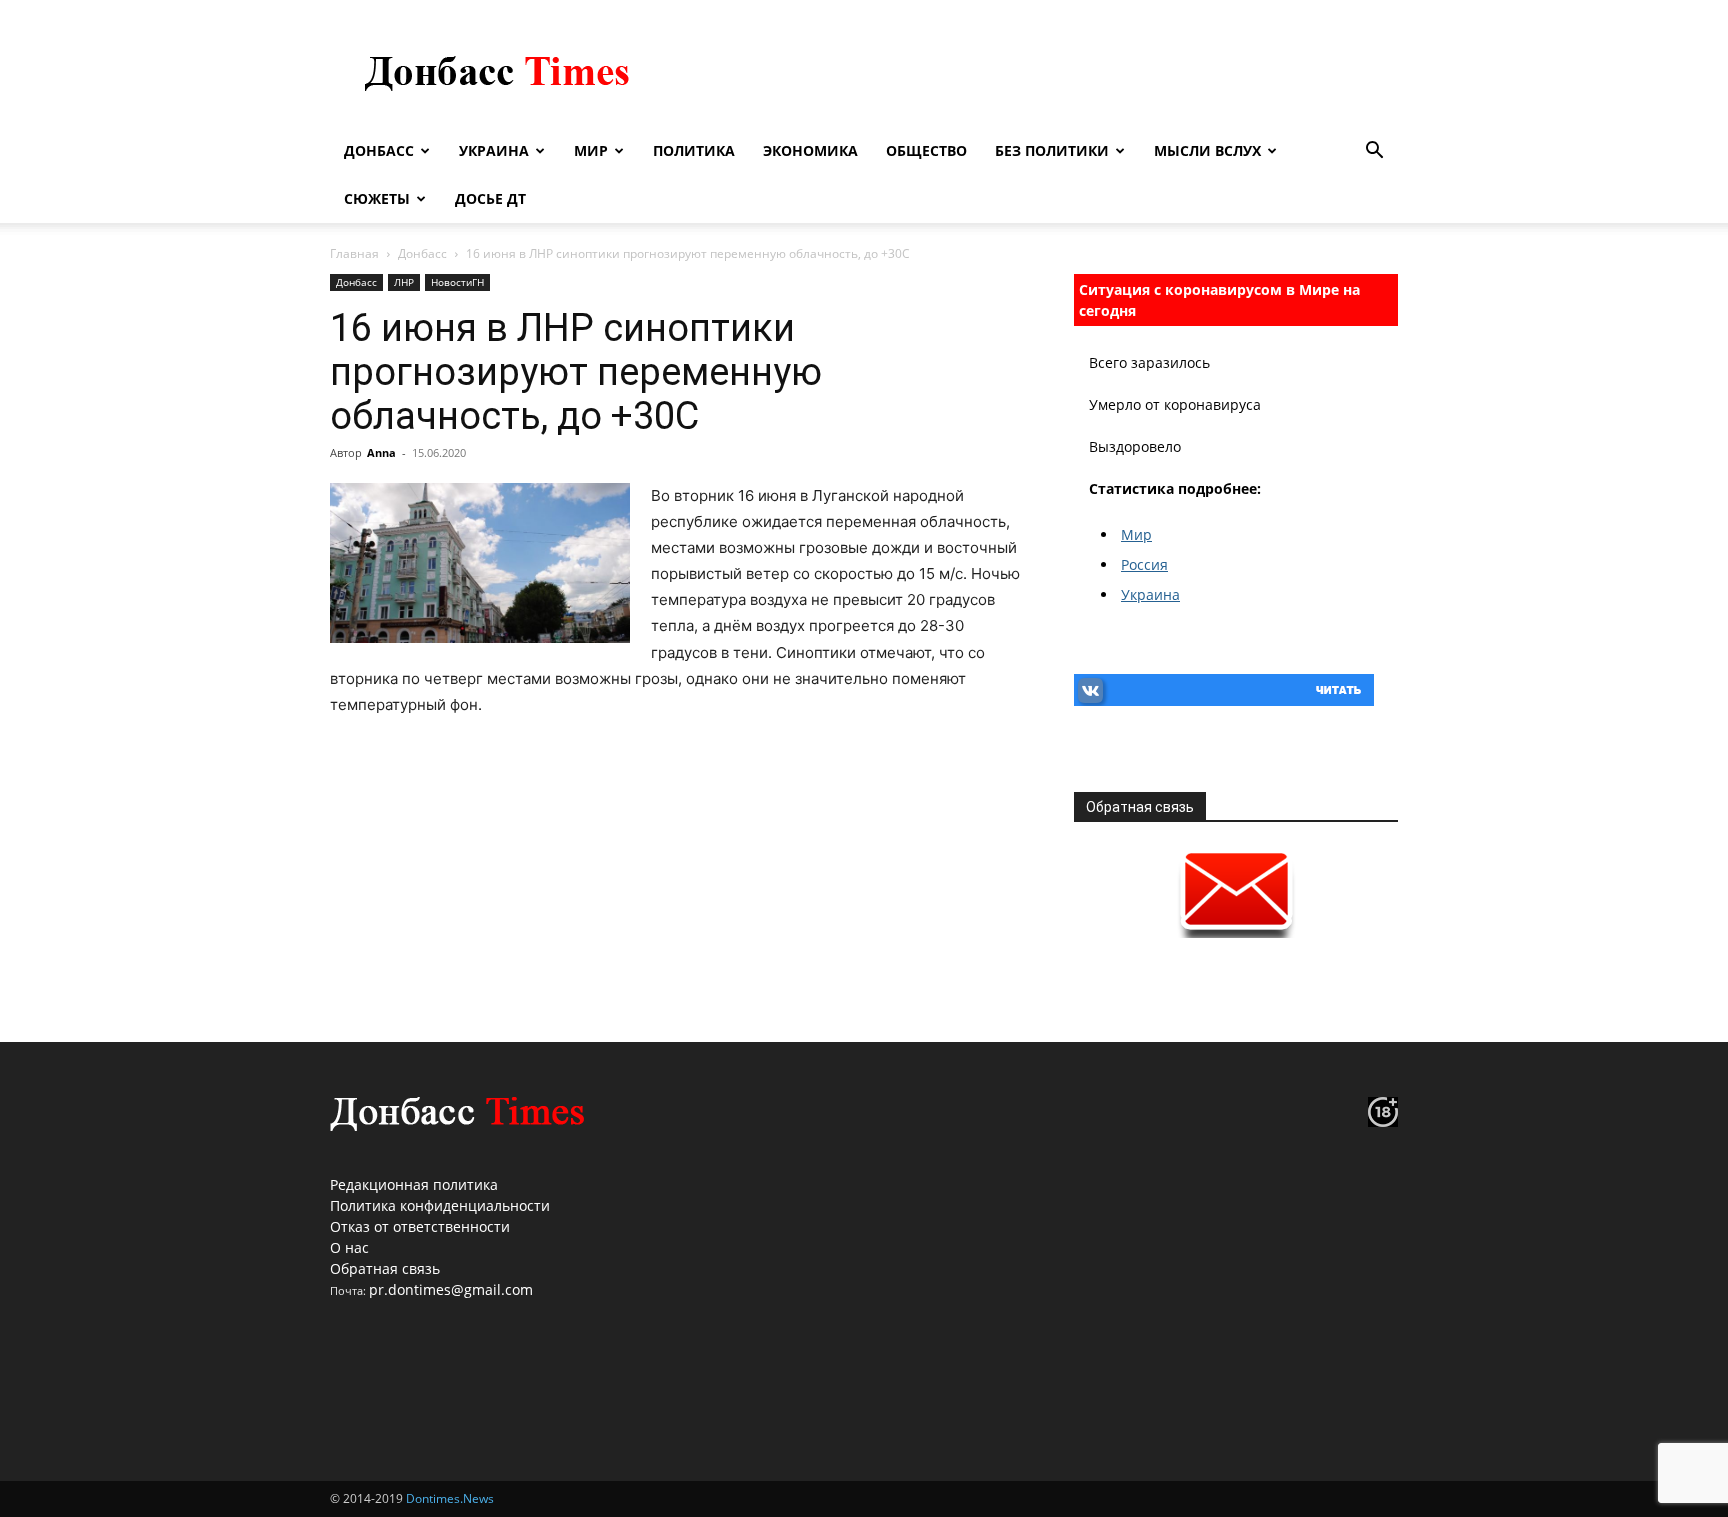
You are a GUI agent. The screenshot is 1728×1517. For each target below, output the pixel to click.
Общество (926, 150)
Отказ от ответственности (420, 1226)
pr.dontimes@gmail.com (451, 1289)
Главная (354, 253)
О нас (349, 1247)
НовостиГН (457, 282)
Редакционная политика (414, 1184)
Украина (494, 150)
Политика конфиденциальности (440, 1205)
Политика (694, 150)
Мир (591, 150)
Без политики (1052, 150)
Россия (1144, 564)
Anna (381, 452)
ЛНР (404, 282)
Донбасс (379, 150)
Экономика (810, 150)
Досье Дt (490, 198)
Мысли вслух (1207, 150)
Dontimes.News (450, 1498)
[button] (1374, 152)
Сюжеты (377, 198)
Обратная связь (385, 1268)
